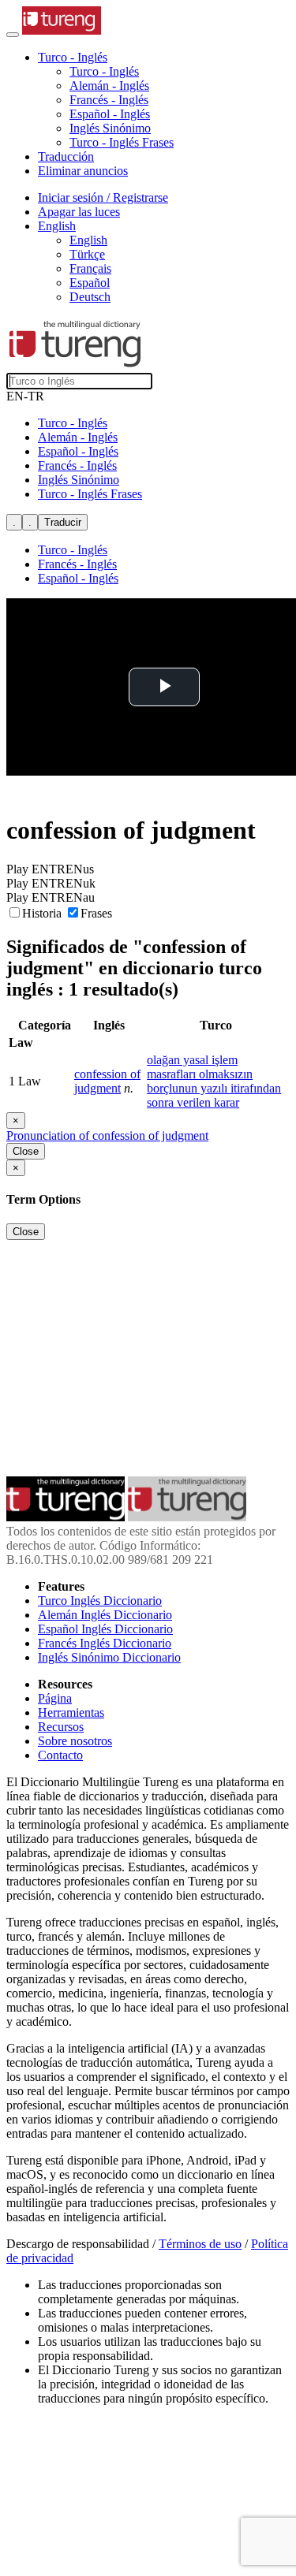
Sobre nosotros (75, 1741)
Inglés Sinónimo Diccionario (109, 1657)
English (88, 240)
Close (26, 1151)
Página (55, 1698)
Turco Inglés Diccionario (100, 1601)
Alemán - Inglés (109, 86)
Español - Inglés (110, 114)
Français (90, 268)
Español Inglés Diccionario (105, 1629)
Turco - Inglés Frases (122, 142)
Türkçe (87, 254)
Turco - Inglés (104, 71)
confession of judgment (107, 1081)
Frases (96, 913)
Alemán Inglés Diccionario (105, 1615)
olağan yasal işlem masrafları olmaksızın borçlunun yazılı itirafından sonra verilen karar (214, 1081)
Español (90, 283)
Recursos (61, 1727)
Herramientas (71, 1712)
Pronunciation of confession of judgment (107, 1135)
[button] (73, 57)
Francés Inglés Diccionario (105, 1643)
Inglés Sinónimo (110, 128)
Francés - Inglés (109, 100)
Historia (43, 913)
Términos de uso (200, 2244)
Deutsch (90, 297)
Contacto (60, 1755)
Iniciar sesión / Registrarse (103, 197)
